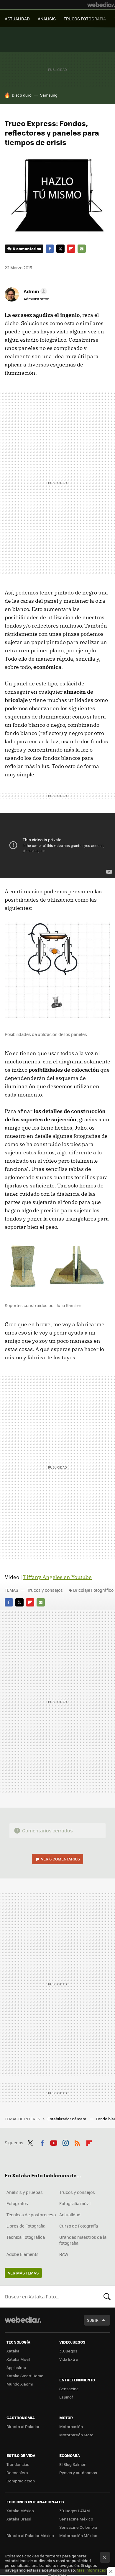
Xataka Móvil (18, 2359)
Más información (92, 2570)
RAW (64, 2254)
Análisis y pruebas (25, 2192)
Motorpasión (71, 2426)
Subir (93, 2320)
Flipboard (71, 249)
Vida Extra (69, 2359)
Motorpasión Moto (76, 2435)
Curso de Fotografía (79, 2226)
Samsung (49, 95)
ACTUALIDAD (17, 19)
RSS (77, 2142)
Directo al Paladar (23, 2426)
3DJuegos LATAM (75, 2511)
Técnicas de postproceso (31, 2215)
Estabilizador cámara (67, 2119)
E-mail (82, 249)
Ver (60, 1859)
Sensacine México (76, 2519)
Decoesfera (17, 2472)
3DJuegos (68, 2351)
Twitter (60, 249)
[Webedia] (101, 5)
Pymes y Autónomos (78, 2472)
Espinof (66, 2397)
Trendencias (18, 2464)
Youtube (54, 2142)
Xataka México (20, 2511)
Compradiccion (21, 2481)
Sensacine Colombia (78, 2527)
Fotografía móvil (75, 2203)
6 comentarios (27, 249)
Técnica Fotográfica (26, 2237)
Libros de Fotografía (26, 2226)
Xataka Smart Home (25, 2376)
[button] (34, 291)
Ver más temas (23, 2273)
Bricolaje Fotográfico (93, 1590)
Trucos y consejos (45, 1590)
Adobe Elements (23, 2254)
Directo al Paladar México (30, 2535)
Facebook (50, 249)
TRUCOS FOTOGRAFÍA (85, 19)
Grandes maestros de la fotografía (83, 2240)
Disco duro (22, 95)
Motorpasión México (78, 2535)
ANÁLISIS (47, 19)
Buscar (107, 2296)
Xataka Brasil (19, 2519)
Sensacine (69, 2389)
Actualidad (70, 2215)
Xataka (13, 2351)
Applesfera (16, 2367)
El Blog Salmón (73, 2464)
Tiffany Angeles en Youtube (57, 1577)
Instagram (65, 2142)
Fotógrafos (17, 2203)
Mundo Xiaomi (20, 2384)
